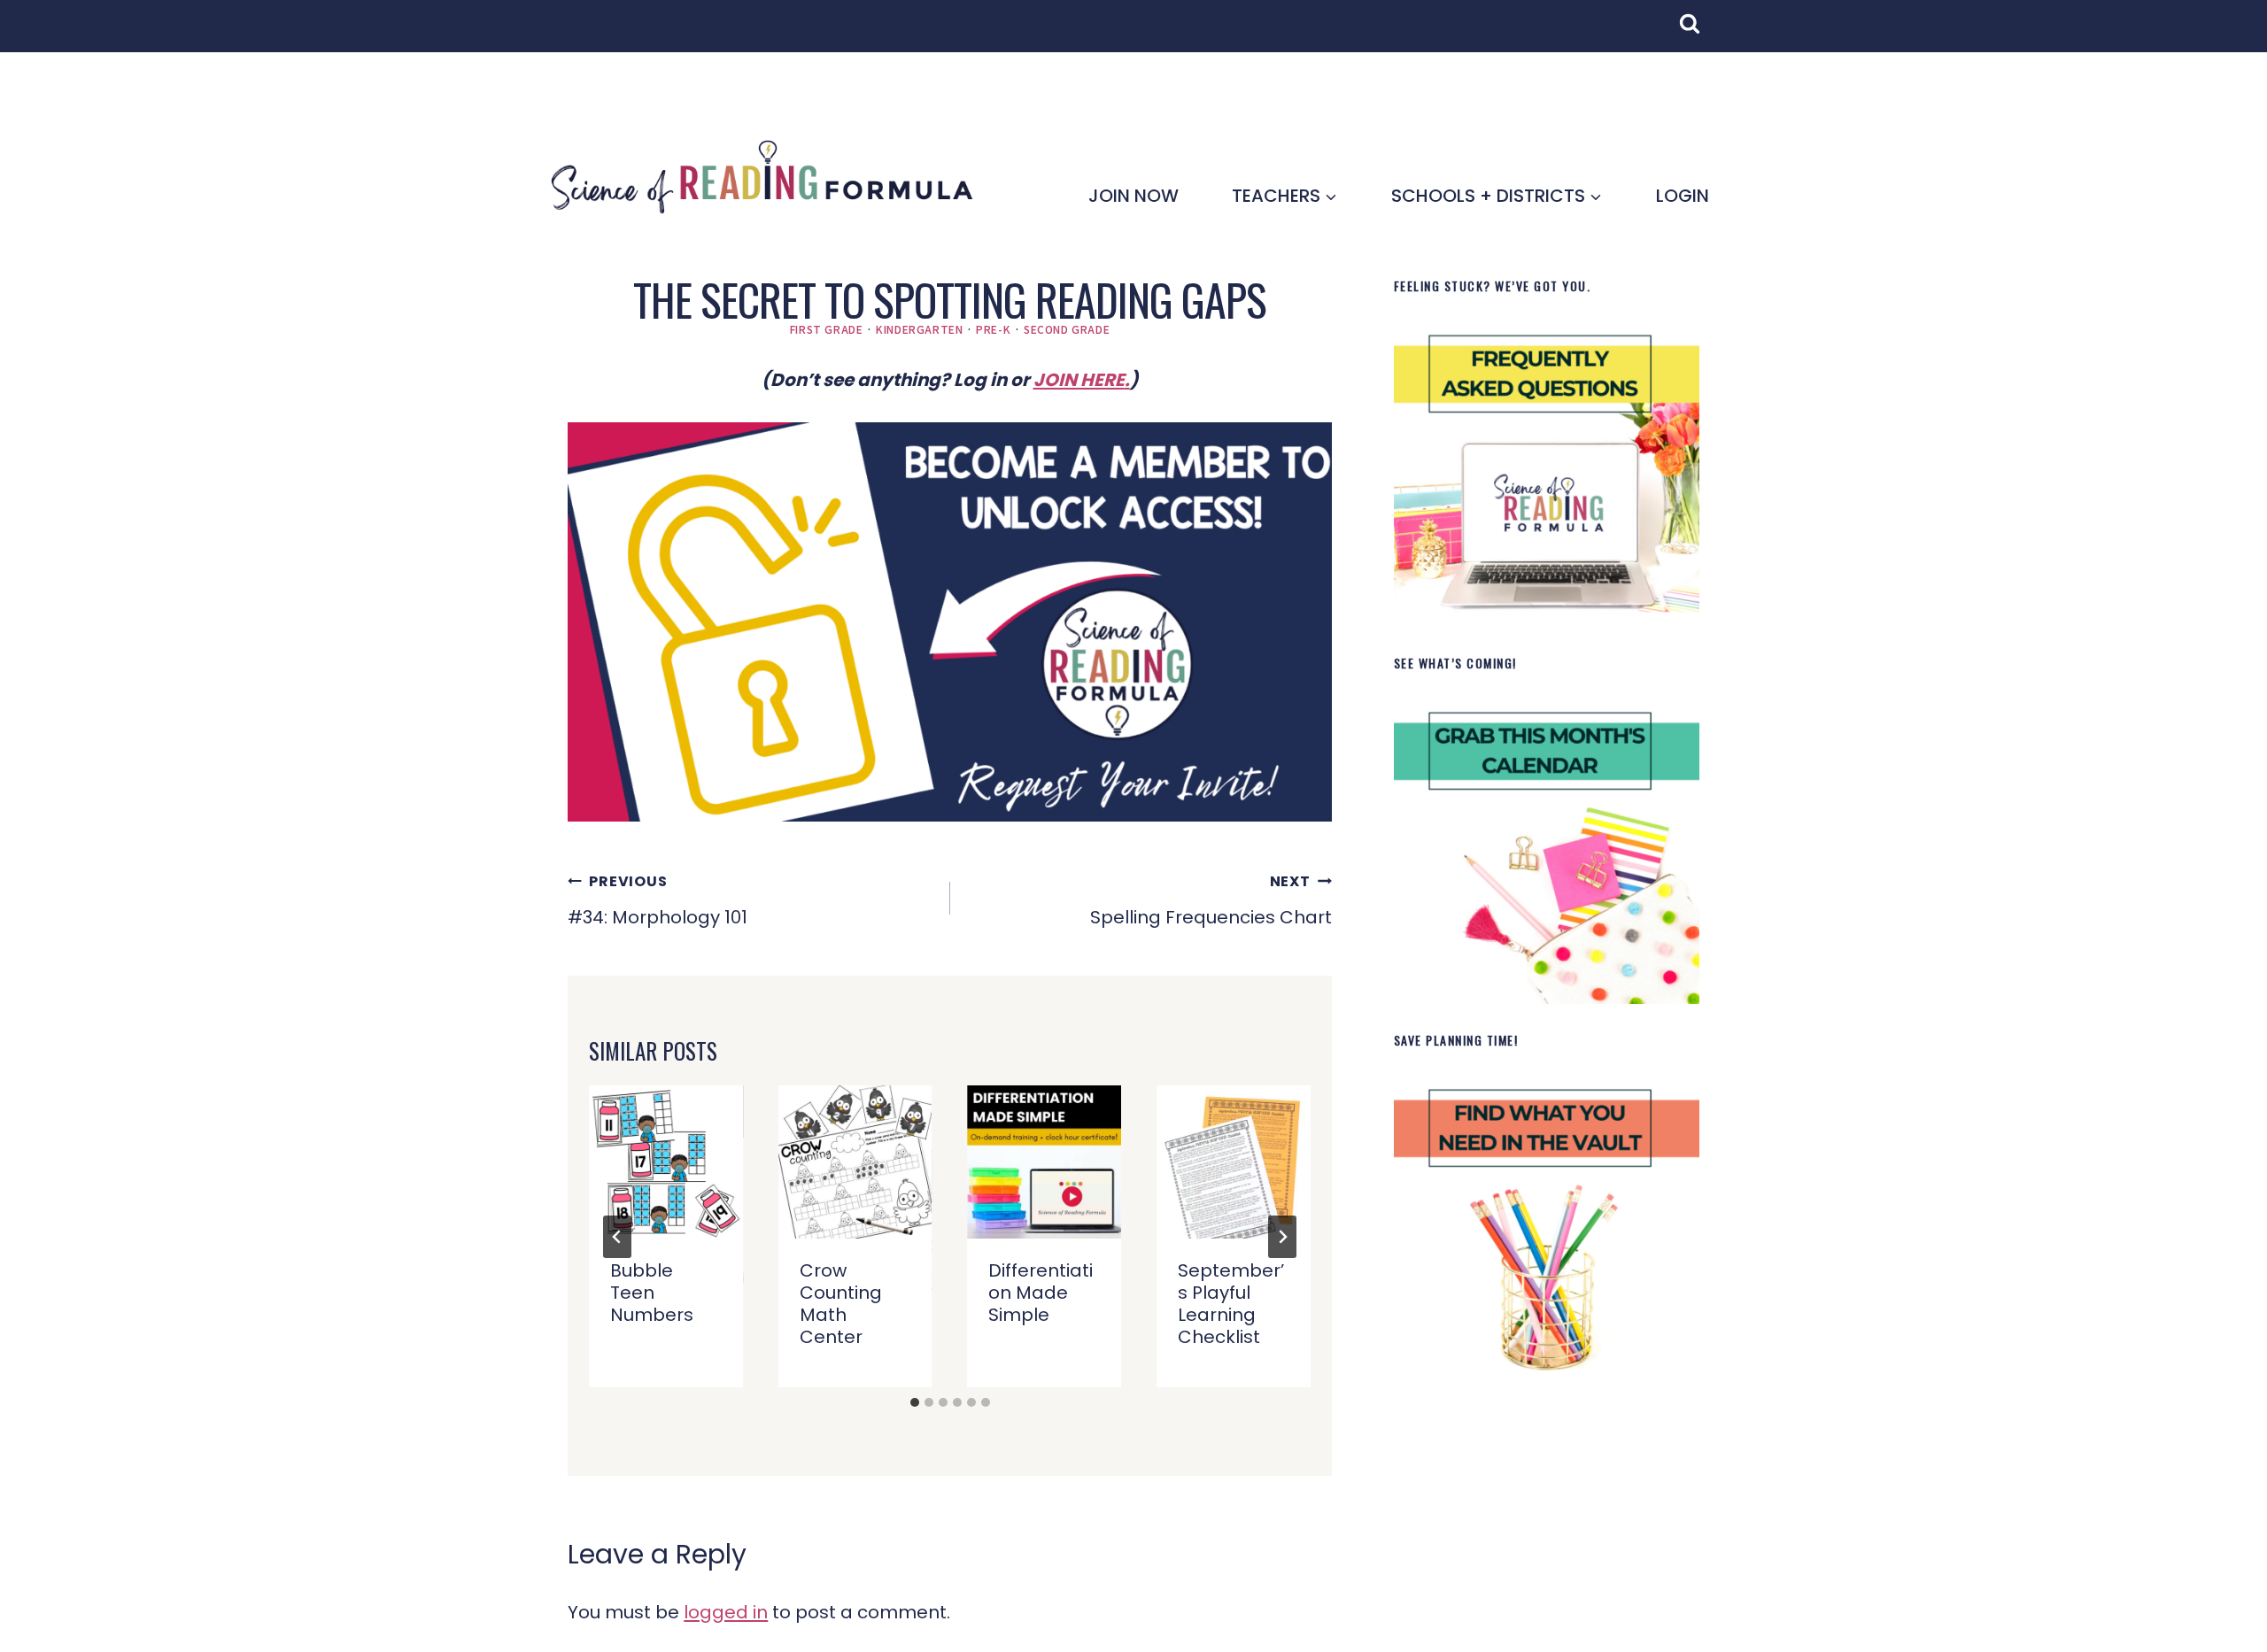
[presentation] (666, 1162)
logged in (726, 1612)
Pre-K (993, 329)
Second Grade (1067, 329)
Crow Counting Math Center (841, 1304)
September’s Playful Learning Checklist (1231, 1304)
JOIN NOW (1133, 196)
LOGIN (1683, 196)
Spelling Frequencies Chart (1211, 900)
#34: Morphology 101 (658, 900)
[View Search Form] (1698, 33)
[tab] (915, 1402)
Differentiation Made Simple (1041, 1293)
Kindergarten (919, 329)
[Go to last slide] (617, 1237)
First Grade (827, 329)
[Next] (1282, 1237)
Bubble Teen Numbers (652, 1293)
